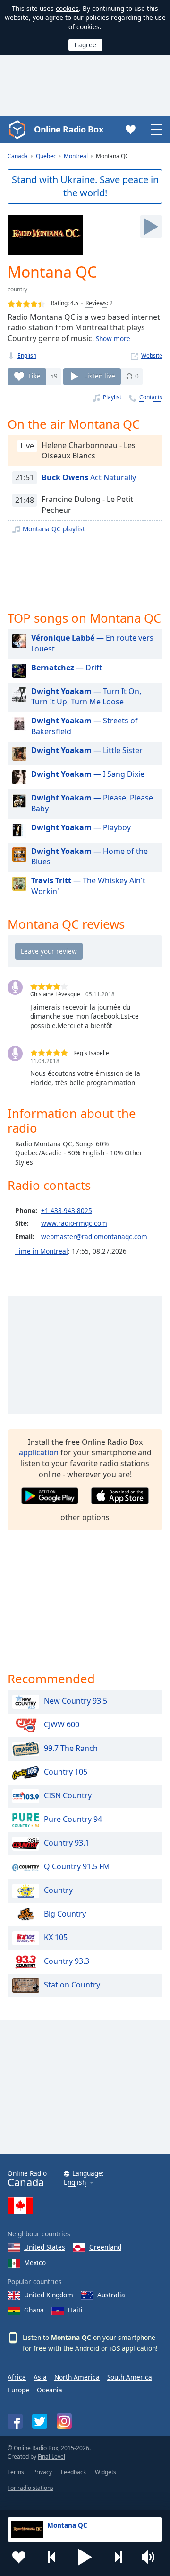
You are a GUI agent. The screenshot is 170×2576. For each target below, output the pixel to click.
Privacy (42, 2472)
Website (152, 356)
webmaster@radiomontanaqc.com (94, 1236)
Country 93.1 (67, 1843)
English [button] (75, 2183)
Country (58, 1890)
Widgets (106, 2472)
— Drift (67, 668)
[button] (85, 2557)
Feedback (73, 2472)
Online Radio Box (68, 129)
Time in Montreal (42, 1251)
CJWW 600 (62, 1724)
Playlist (112, 397)
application (39, 1452)
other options (85, 1517)
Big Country (65, 1914)
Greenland (105, 2247)
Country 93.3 (67, 1961)
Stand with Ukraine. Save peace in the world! (85, 186)
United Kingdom (49, 2295)
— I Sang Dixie (88, 774)
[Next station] (118, 2557)
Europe (18, 2390)
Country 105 (66, 1772)
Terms (16, 2472)
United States (45, 2247)
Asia (40, 2377)
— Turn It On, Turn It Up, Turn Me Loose (86, 697)
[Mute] (151, 2557)
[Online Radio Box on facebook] (15, 2421)
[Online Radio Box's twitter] (40, 2421)
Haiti (75, 2310)
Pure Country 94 (73, 1819)
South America (130, 2377)
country (17, 289)
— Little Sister (87, 750)
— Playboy (81, 827)
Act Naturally (89, 477)
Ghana (34, 2310)
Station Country (72, 1985)
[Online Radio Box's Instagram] (64, 2421)
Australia (111, 2295)
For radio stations (30, 2488)
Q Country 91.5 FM (77, 1866)
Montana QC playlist (54, 529)
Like (34, 376)
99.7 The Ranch (71, 1748)
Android (87, 2348)
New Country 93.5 (76, 1701)
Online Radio (27, 2179)
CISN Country (68, 1795)
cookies (67, 8)
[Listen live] (151, 227)
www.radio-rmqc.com (74, 1223)
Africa (17, 2377)
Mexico (35, 2263)
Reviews (96, 303)
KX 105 (56, 1937)
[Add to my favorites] (19, 2557)
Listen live (100, 376)
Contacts (151, 397)
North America (77, 2377)
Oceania (50, 2390)
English (27, 356)
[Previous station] (52, 2557)
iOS (115, 2348)
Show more (113, 338)
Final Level (51, 2457)
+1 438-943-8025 (67, 1210)
